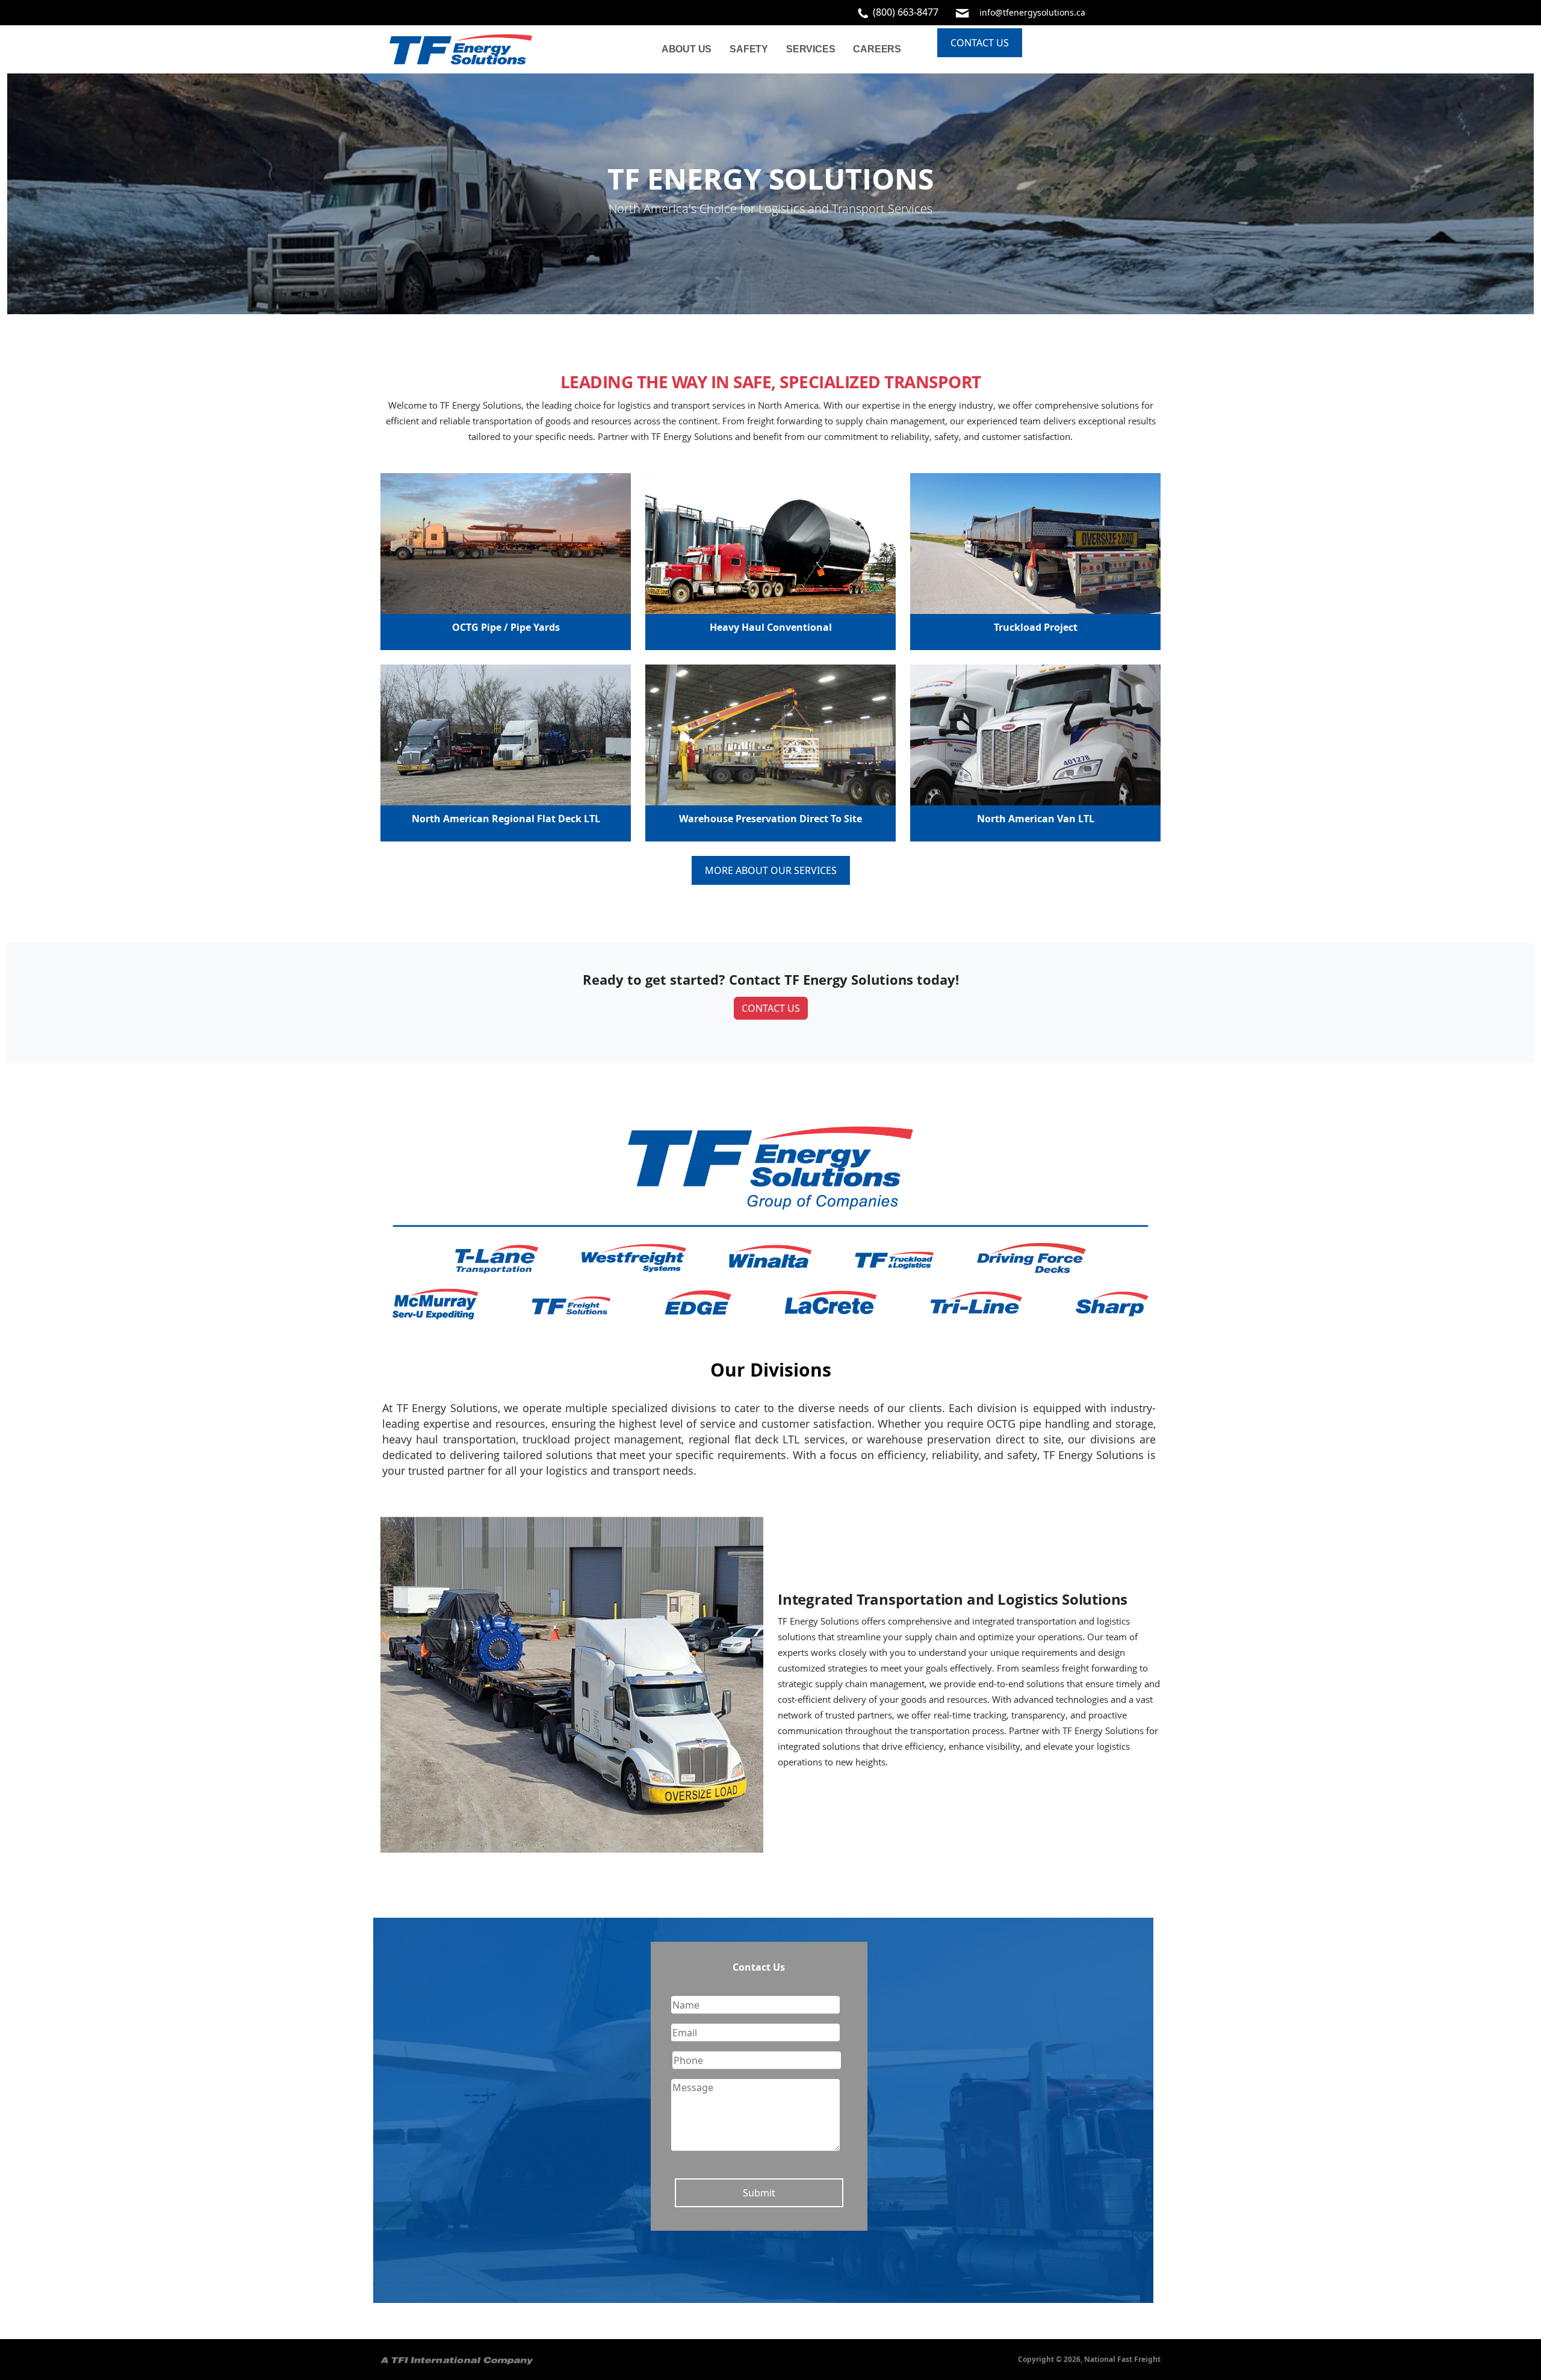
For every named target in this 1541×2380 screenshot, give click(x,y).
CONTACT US (771, 1008)
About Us (687, 49)
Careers (877, 49)
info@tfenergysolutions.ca (1032, 12)
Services (811, 49)
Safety (749, 49)
